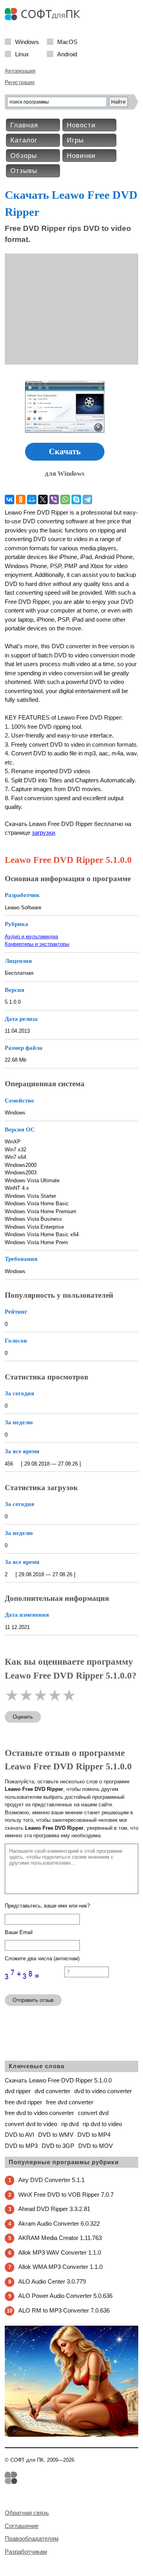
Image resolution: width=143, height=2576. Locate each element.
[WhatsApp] (65, 499)
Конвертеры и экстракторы (37, 944)
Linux (22, 54)
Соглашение (22, 2526)
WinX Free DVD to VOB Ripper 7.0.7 (66, 2195)
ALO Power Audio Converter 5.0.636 (65, 2296)
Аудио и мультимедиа (31, 936)
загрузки (43, 833)
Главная (24, 125)
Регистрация (20, 82)
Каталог (24, 140)
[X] (43, 499)
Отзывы (24, 171)
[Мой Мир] (32, 499)
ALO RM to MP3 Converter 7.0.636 (64, 2310)
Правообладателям (32, 2539)
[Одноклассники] (21, 499)
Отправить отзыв (33, 2000)
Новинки (81, 156)
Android (67, 54)
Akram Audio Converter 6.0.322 (59, 2224)
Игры (75, 140)
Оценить (23, 1717)
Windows (27, 41)
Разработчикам (26, 2552)
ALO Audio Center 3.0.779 (52, 2281)
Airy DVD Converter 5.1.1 (51, 2180)
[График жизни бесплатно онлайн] (71, 2435)
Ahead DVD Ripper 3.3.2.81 (54, 2209)
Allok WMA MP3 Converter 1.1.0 (60, 2267)
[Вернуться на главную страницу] (44, 18)
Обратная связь (27, 2513)
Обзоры (24, 156)
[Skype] (76, 499)
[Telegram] (87, 499)
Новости (81, 125)
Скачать (65, 451)
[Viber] (54, 499)
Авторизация (20, 71)
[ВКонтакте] (10, 499)
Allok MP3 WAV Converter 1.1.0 (60, 2252)
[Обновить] (35, 1985)
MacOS (67, 41)
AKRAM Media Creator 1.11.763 (60, 2238)
